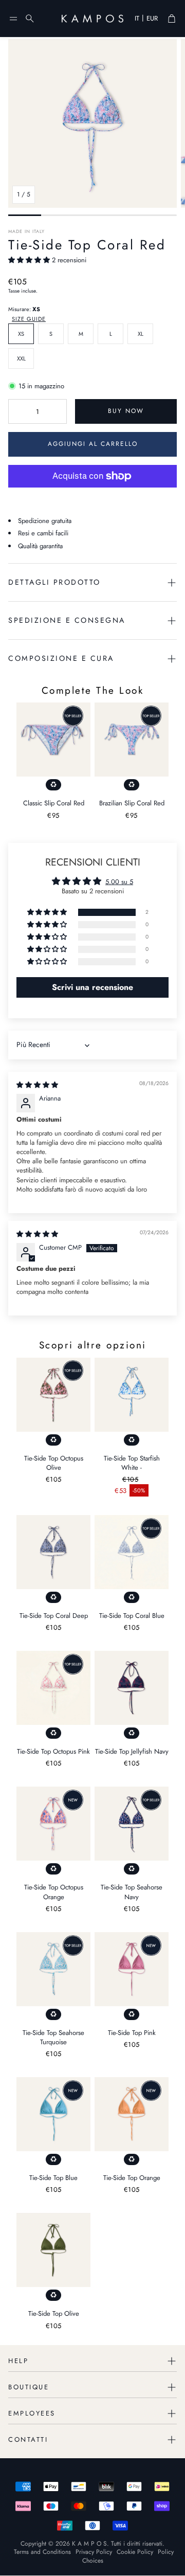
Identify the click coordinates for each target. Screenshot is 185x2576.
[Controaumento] (57, 411)
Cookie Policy (135, 2552)
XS (21, 334)
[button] (13, 19)
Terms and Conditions (42, 2552)
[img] (37, 1085)
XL (141, 334)
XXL (21, 358)
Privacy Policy (94, 2552)
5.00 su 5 (119, 882)
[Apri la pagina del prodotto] (53, 740)
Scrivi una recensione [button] (92, 987)
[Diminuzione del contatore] (18, 411)
